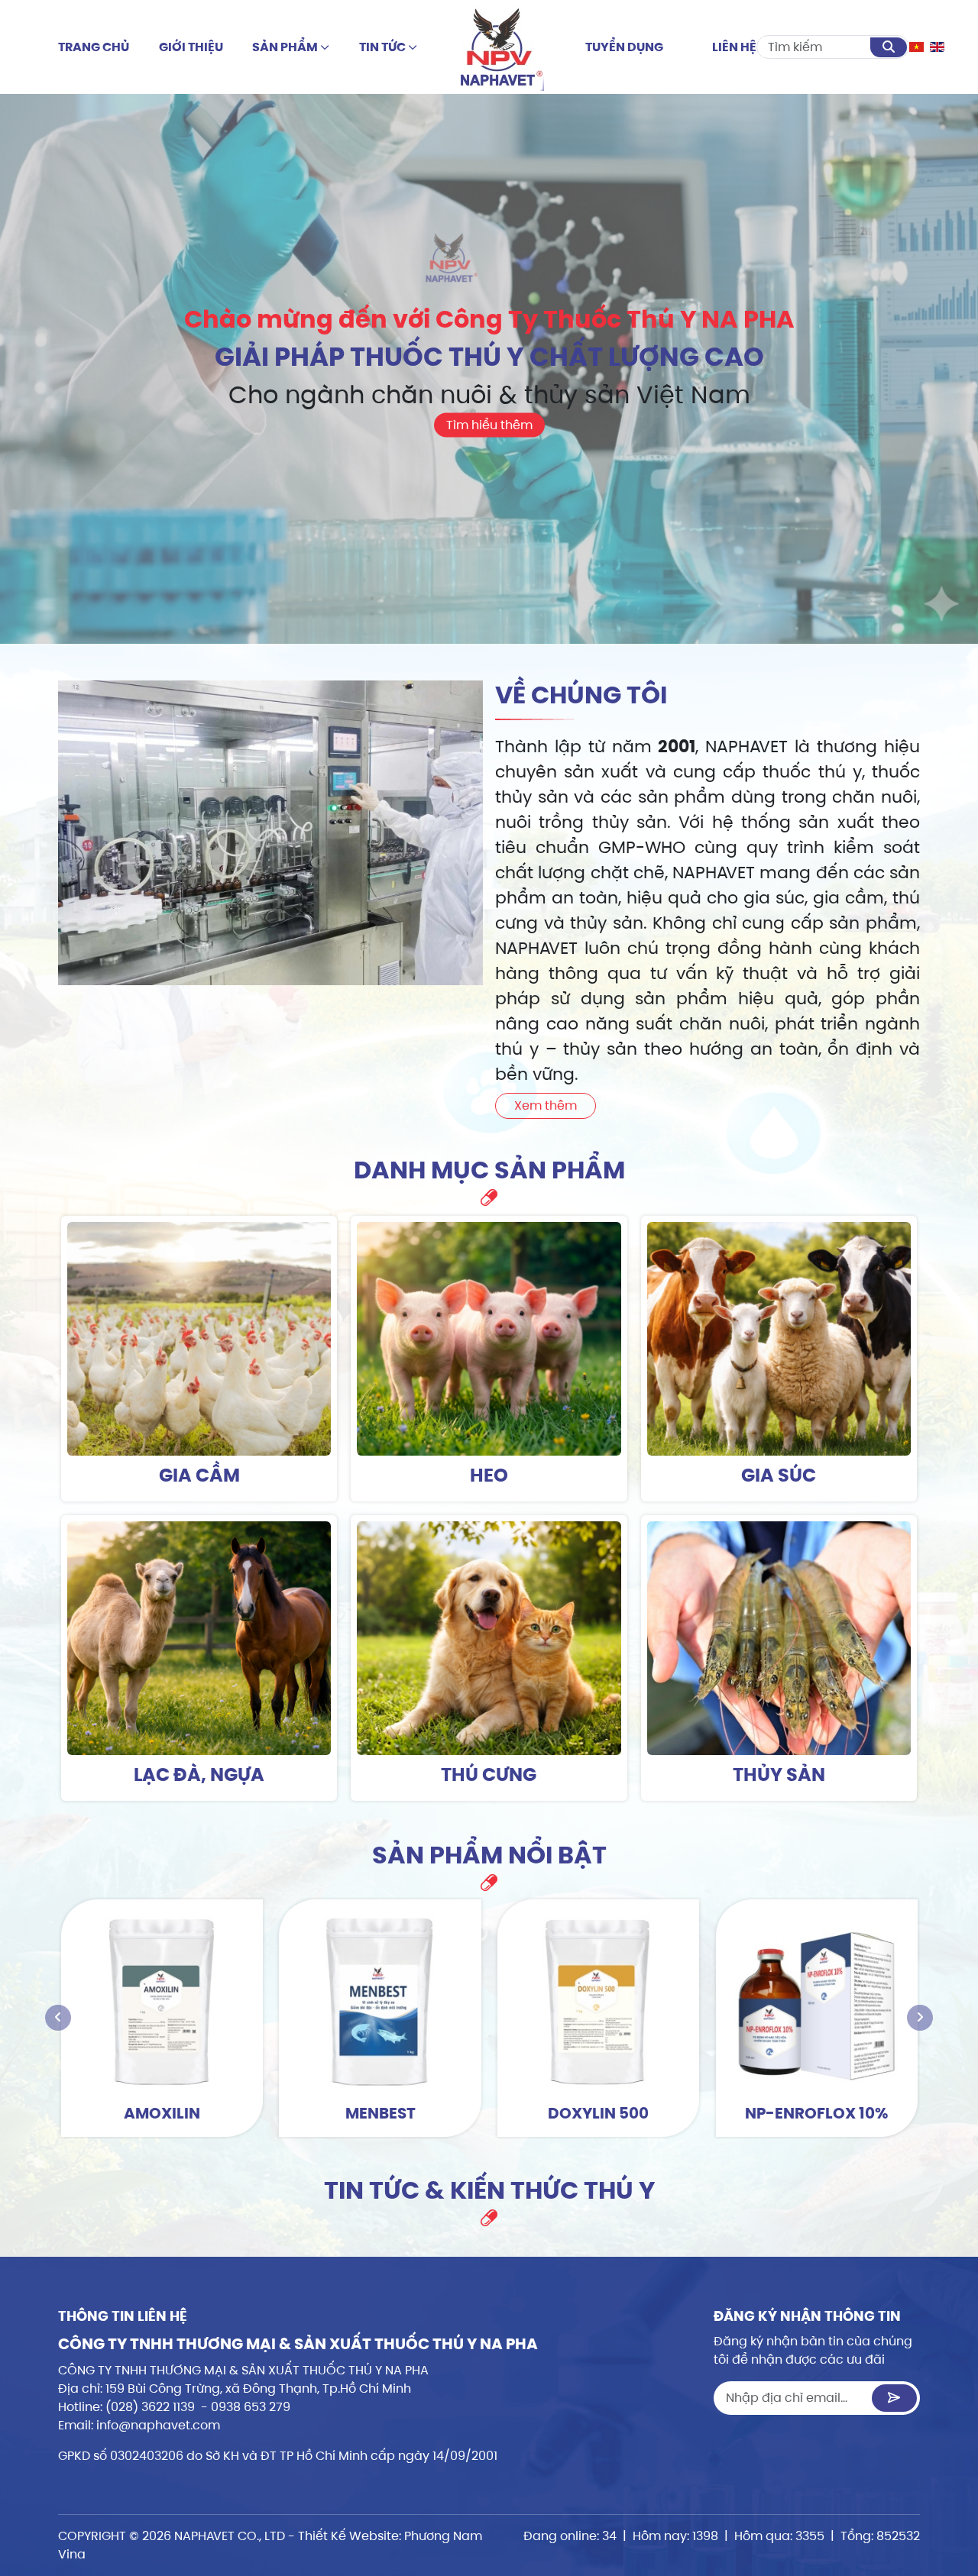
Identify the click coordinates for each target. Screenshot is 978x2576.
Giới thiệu (191, 47)
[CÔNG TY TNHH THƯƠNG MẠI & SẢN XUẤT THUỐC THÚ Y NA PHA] (502, 47)
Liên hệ (734, 47)
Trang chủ (94, 47)
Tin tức (384, 47)
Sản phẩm (286, 47)
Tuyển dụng (624, 47)
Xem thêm (546, 1105)
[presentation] (58, 2018)
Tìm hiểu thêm (489, 425)
